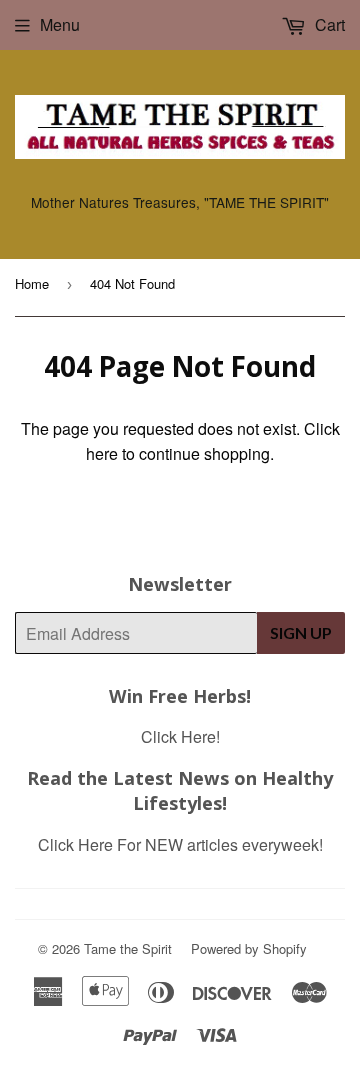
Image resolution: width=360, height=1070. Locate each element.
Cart (328, 24)
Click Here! (180, 736)
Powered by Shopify (249, 948)
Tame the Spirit (128, 948)
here (102, 453)
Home (32, 283)
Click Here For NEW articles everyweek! (180, 844)
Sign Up (301, 632)
